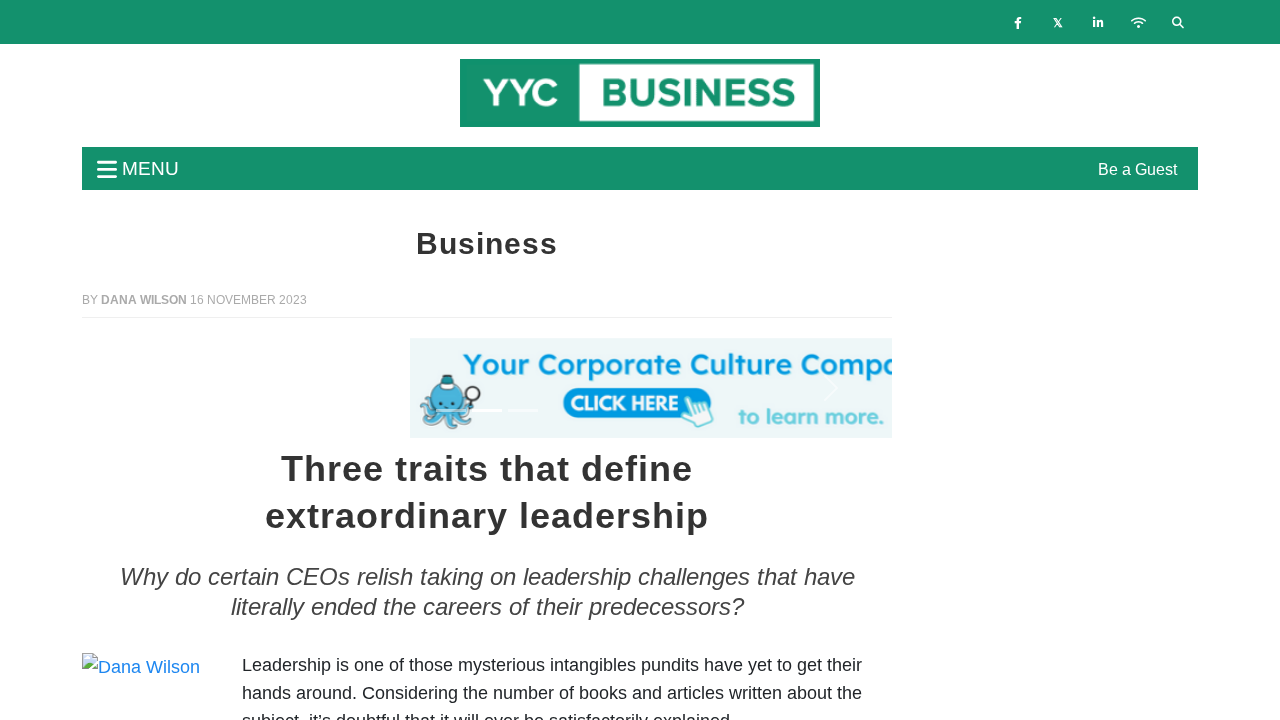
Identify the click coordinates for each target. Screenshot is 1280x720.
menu (148, 168)
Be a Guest (1137, 169)
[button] (143, 388)
